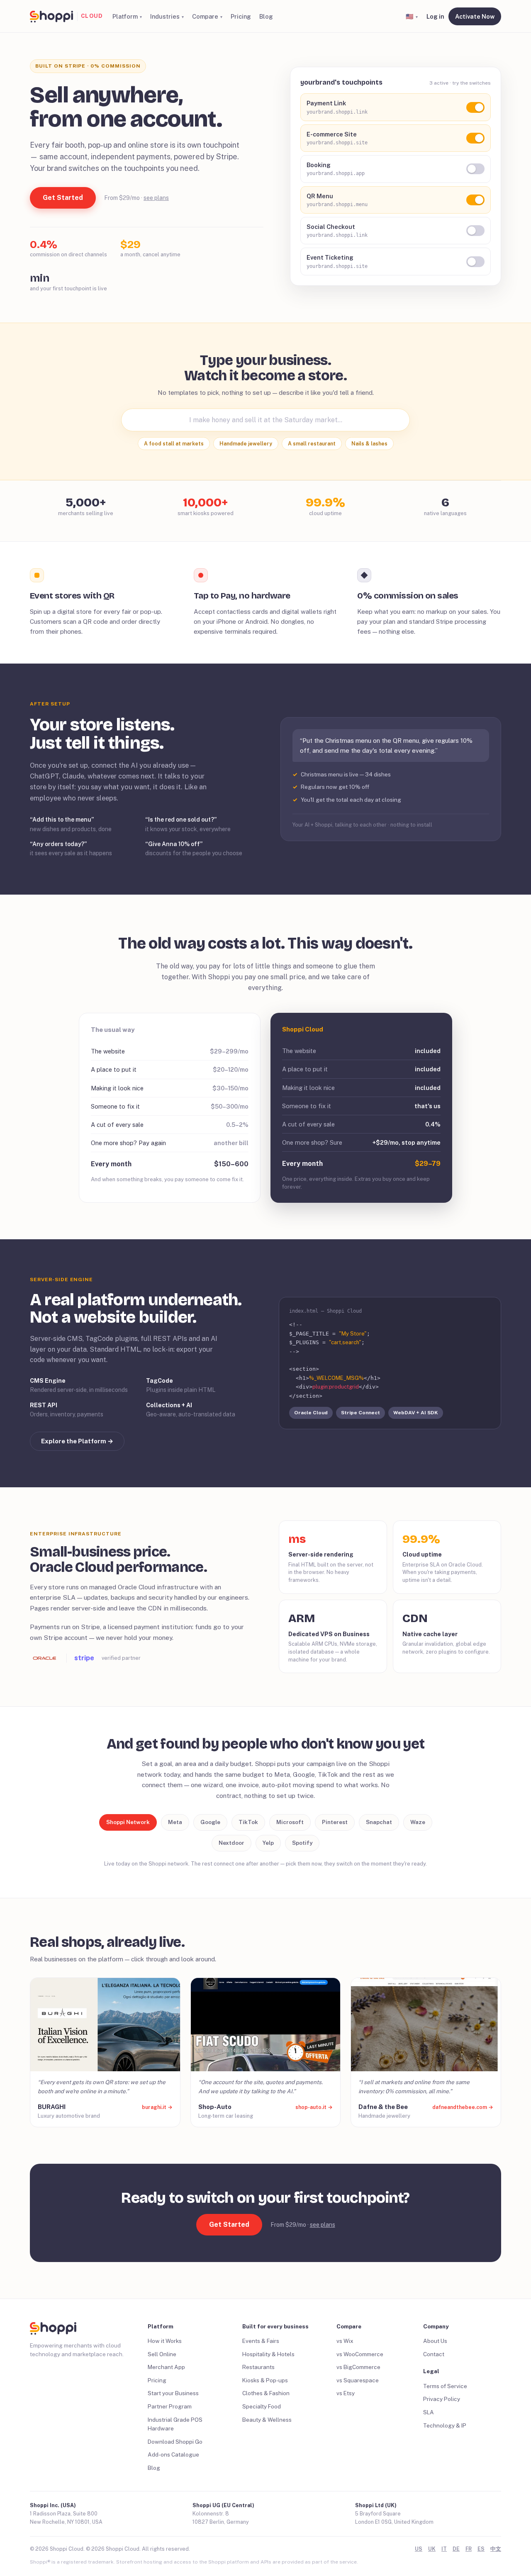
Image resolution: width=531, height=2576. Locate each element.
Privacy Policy (442, 2399)
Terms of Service (445, 2386)
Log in (435, 16)
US (419, 2549)
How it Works (165, 2341)
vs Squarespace (358, 2380)
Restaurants (258, 2367)
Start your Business (173, 2393)
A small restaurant (312, 444)
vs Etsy (346, 2393)
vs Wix (345, 2341)
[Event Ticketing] (475, 262)
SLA (429, 2412)
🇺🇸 (410, 16)
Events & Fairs (261, 2341)
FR (469, 2549)
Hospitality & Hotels (268, 2354)
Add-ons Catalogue (173, 2454)
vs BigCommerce (358, 2367)
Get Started (63, 198)
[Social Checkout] (475, 231)
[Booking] (475, 169)
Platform (125, 16)
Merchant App (166, 2367)
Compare (205, 16)
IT (444, 2549)
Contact (434, 2354)
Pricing (241, 16)
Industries (165, 16)
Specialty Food (262, 2406)
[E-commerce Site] (475, 138)
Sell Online (162, 2354)
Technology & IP (445, 2425)
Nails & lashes (369, 444)
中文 (496, 2549)
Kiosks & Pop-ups (265, 2380)
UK (432, 2549)
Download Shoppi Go (175, 2442)
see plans (156, 198)
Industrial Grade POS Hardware (175, 2424)
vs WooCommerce (360, 2354)
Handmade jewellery (246, 444)
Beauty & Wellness (267, 2420)
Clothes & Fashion (266, 2393)
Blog (266, 16)
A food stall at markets (174, 444)
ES (481, 2549)
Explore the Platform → (77, 1441)
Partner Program (170, 2406)
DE (456, 2549)
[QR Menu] (475, 200)
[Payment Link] (475, 107)
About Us (435, 2341)
